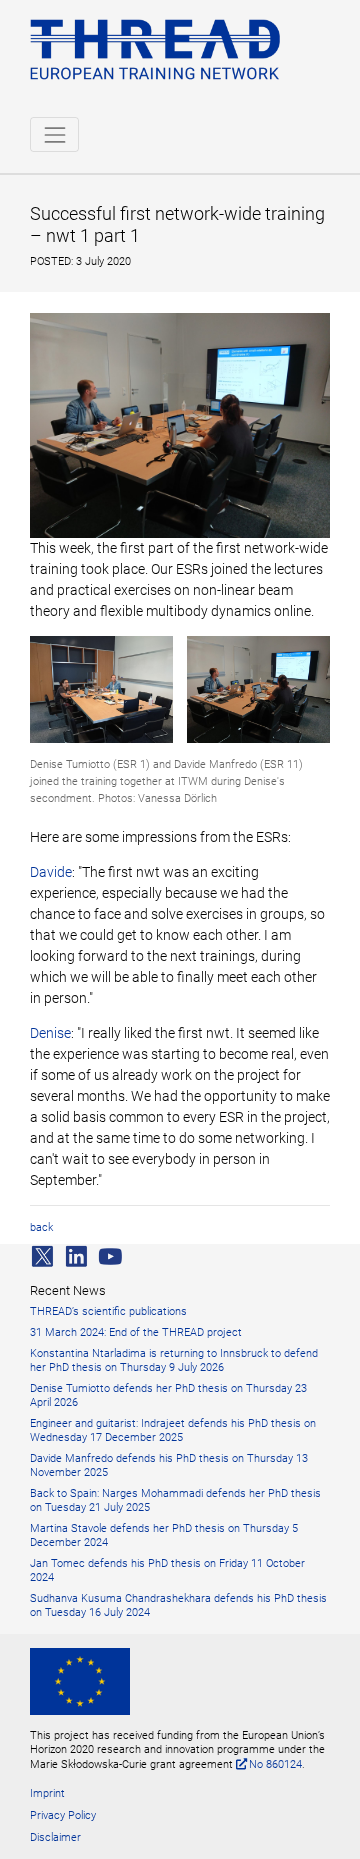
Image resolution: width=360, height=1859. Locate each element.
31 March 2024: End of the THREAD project (136, 1332)
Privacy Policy (63, 1815)
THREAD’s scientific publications (108, 1311)
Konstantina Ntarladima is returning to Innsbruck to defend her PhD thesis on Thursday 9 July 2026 (174, 1360)
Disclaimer (55, 1837)
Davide (51, 872)
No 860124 (275, 1764)
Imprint (47, 1793)
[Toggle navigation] (54, 134)
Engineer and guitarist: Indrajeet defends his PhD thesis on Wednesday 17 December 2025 (173, 1430)
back (41, 1227)
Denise (50, 1033)
